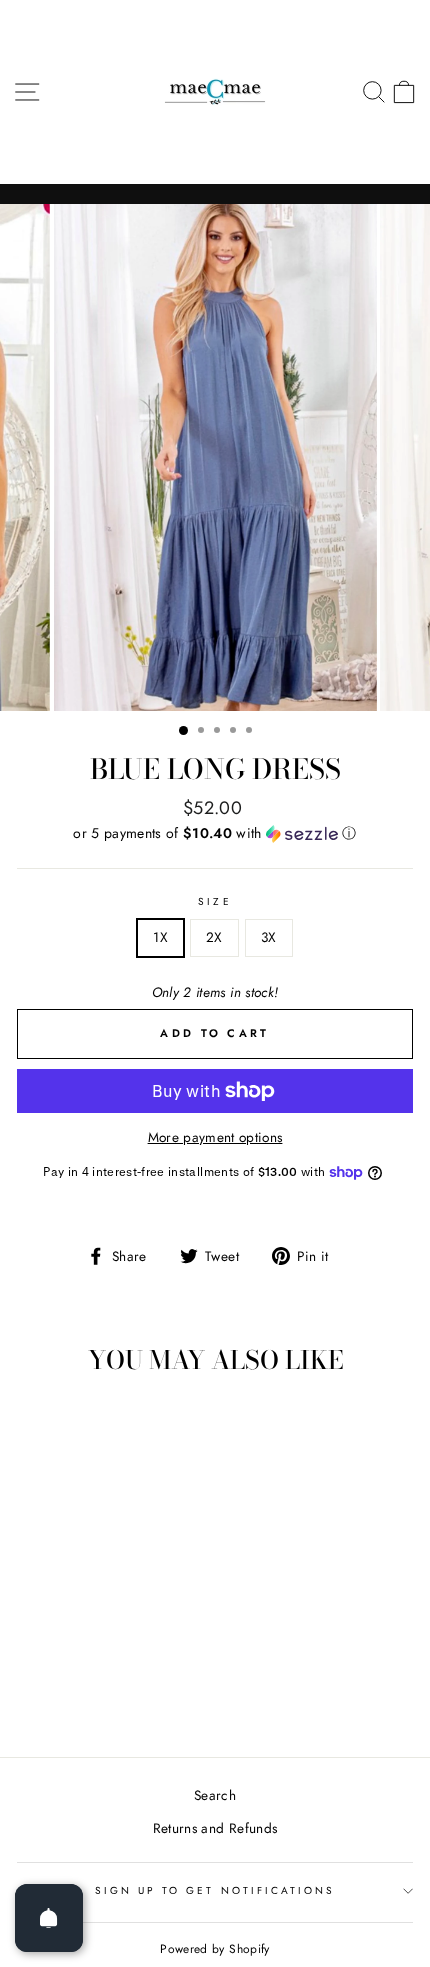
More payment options (215, 1137)
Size (214, 901)
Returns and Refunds (215, 1828)
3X (269, 937)
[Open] (49, 1918)
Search (215, 1795)
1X (160, 937)
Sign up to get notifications (215, 1890)
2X (214, 937)
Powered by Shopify (214, 1949)
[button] (215, 833)
